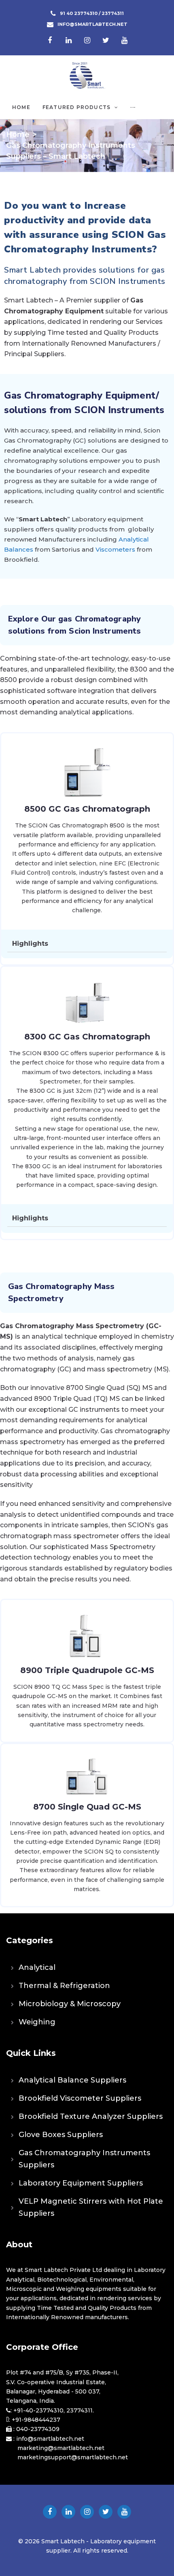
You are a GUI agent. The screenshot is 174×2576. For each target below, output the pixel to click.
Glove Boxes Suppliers (61, 2135)
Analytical (37, 1967)
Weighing (37, 2022)
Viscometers (115, 549)
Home (18, 134)
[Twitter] (106, 40)
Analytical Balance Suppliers (72, 2080)
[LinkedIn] (68, 40)
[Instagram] (87, 40)
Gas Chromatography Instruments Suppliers (84, 2159)
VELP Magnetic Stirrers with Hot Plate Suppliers (91, 2207)
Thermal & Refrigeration (64, 1986)
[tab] (87, 944)
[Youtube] (124, 40)
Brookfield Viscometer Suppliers (80, 2098)
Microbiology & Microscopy (70, 2004)
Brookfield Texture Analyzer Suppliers (91, 2116)
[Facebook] (50, 40)
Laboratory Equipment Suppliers (81, 2183)
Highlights (30, 944)
